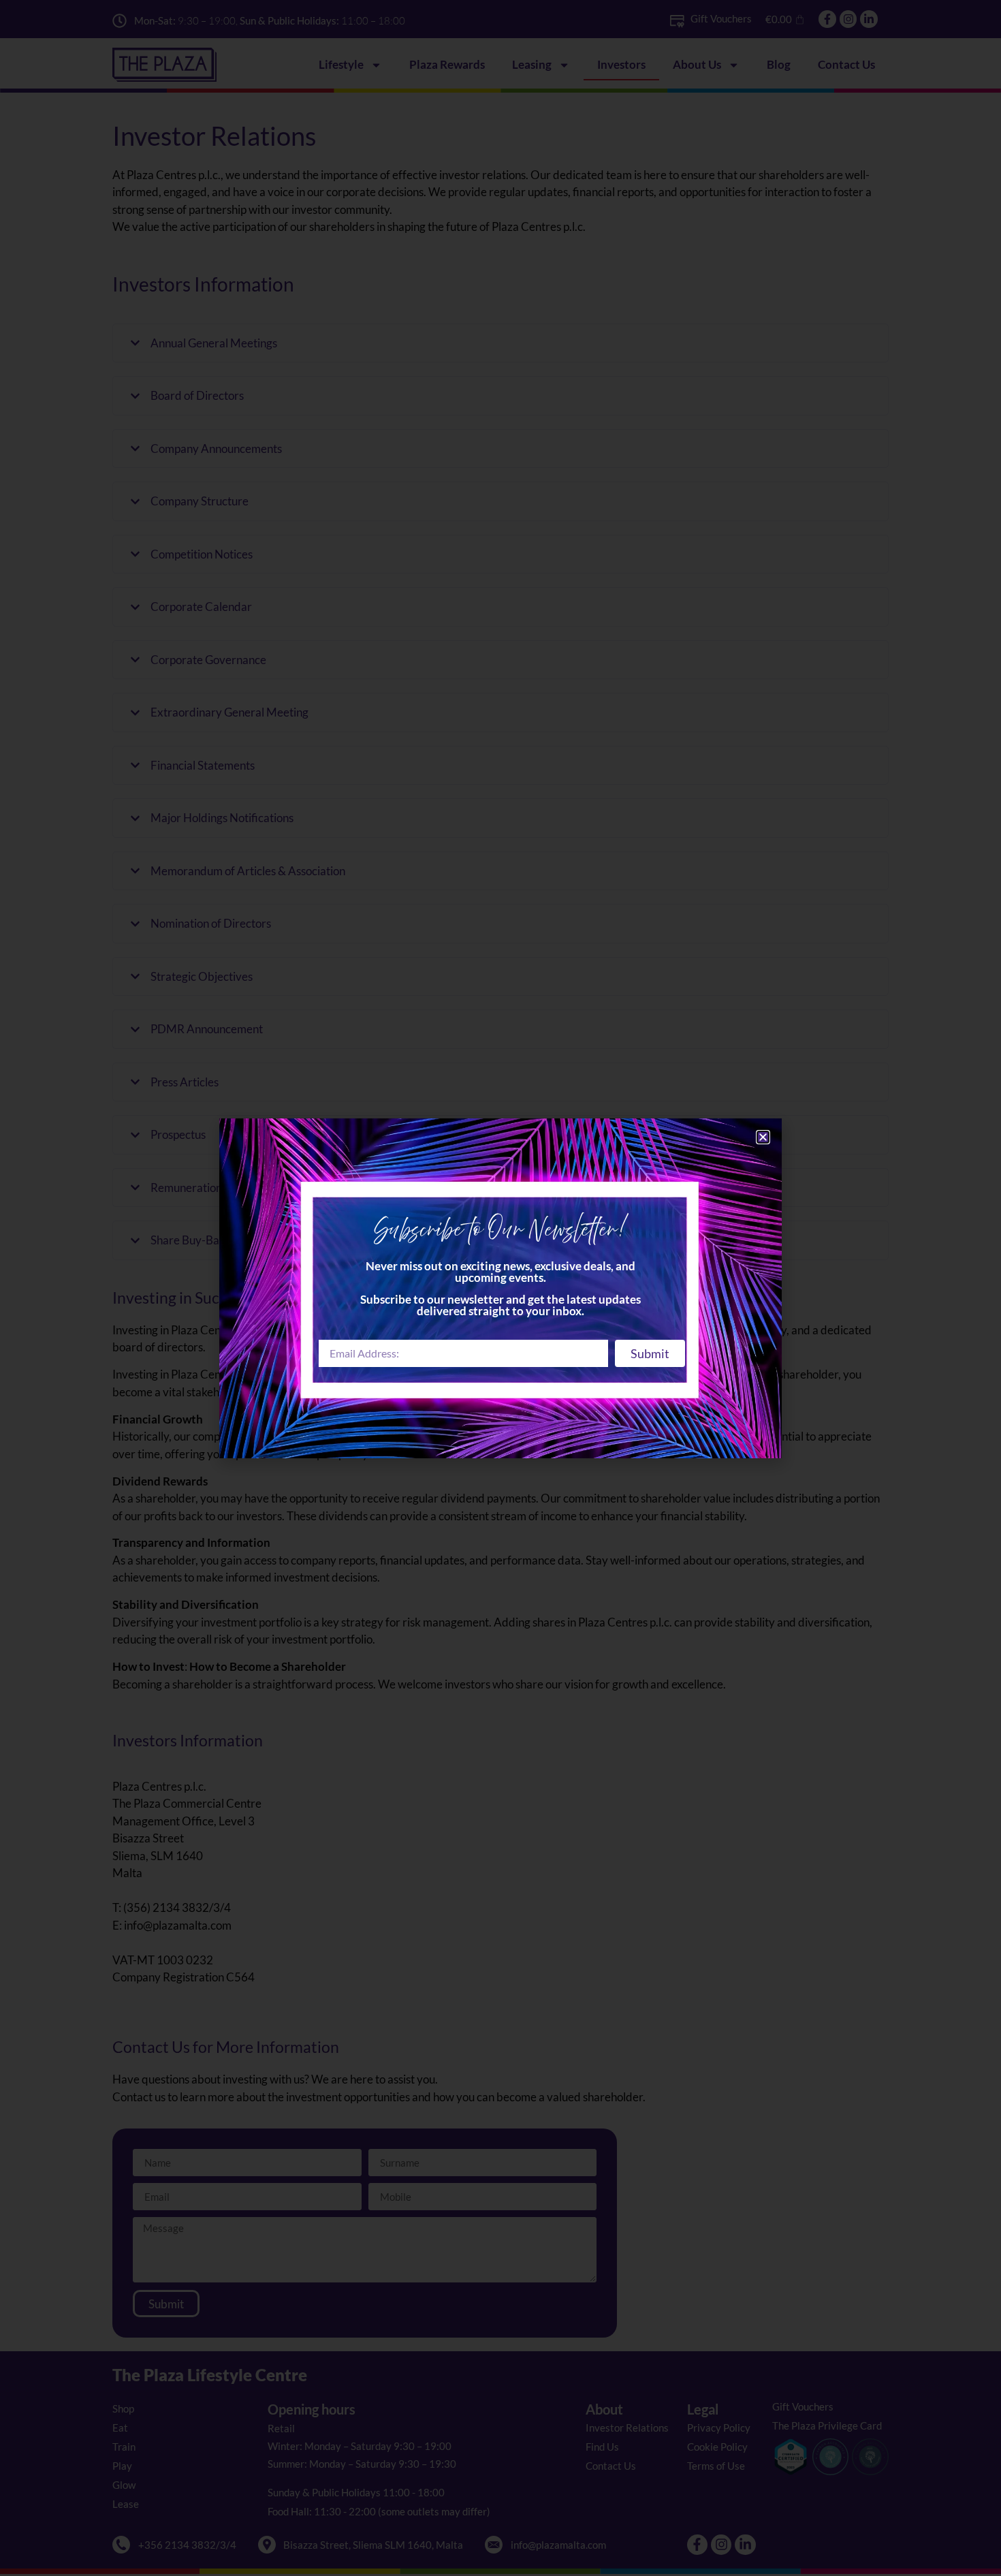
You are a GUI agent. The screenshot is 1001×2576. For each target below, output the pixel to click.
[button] (763, 1137)
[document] (500, 1288)
